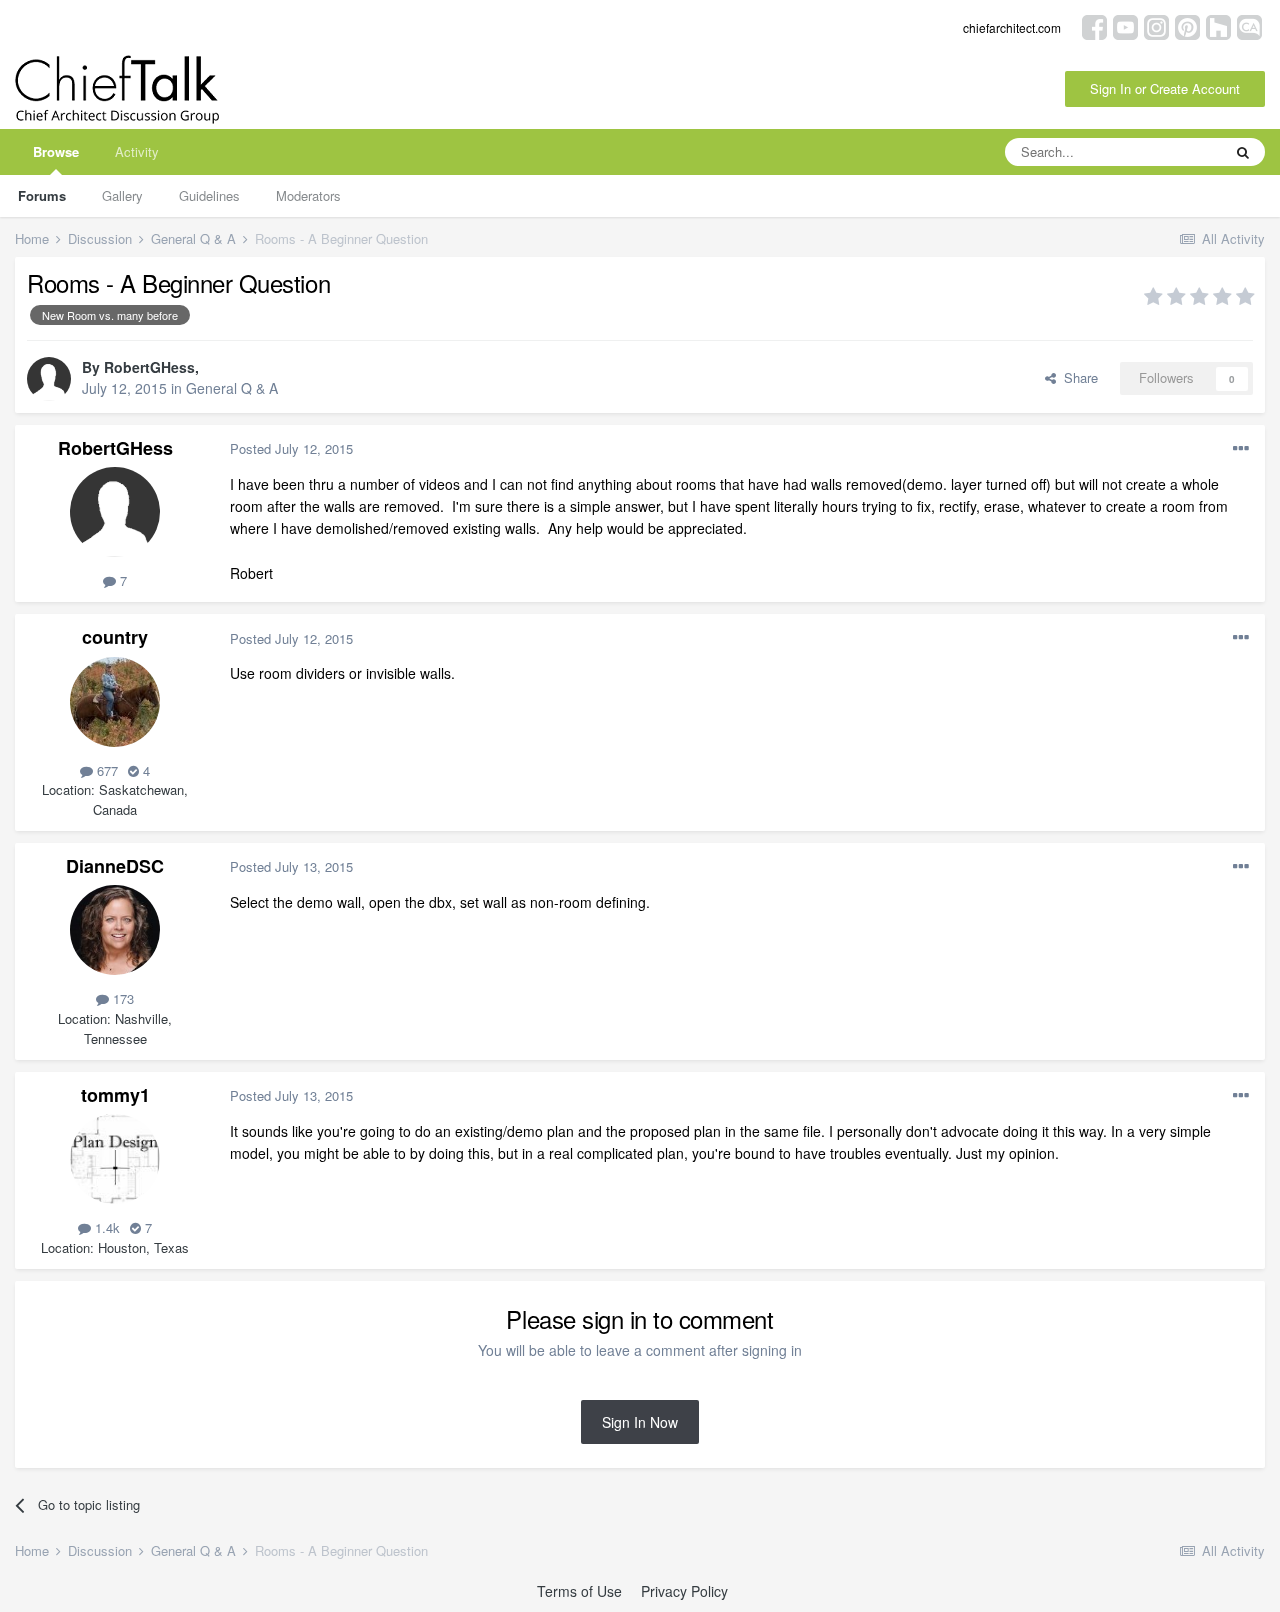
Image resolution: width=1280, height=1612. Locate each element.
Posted (291, 448)
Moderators (308, 195)
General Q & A (232, 388)
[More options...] (1241, 449)
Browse (56, 151)
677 (105, 770)
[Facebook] (1094, 25)
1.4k (105, 1227)
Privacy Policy (684, 1591)
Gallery (122, 195)
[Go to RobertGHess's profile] (49, 379)
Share (1077, 377)
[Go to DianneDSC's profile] (115, 930)
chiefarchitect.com (1012, 27)
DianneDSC (115, 866)
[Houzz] (1218, 25)
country (115, 637)
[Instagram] (1156, 25)
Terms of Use (579, 1591)
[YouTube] (1125, 25)
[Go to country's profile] (115, 702)
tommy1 (115, 1095)
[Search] (1243, 152)
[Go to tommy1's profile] (115, 1159)
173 (121, 998)
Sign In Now (640, 1422)
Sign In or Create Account (1165, 88)
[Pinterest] (1187, 25)
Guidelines (209, 195)
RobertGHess (149, 367)
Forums (42, 195)
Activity (137, 151)
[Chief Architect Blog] (1249, 25)
